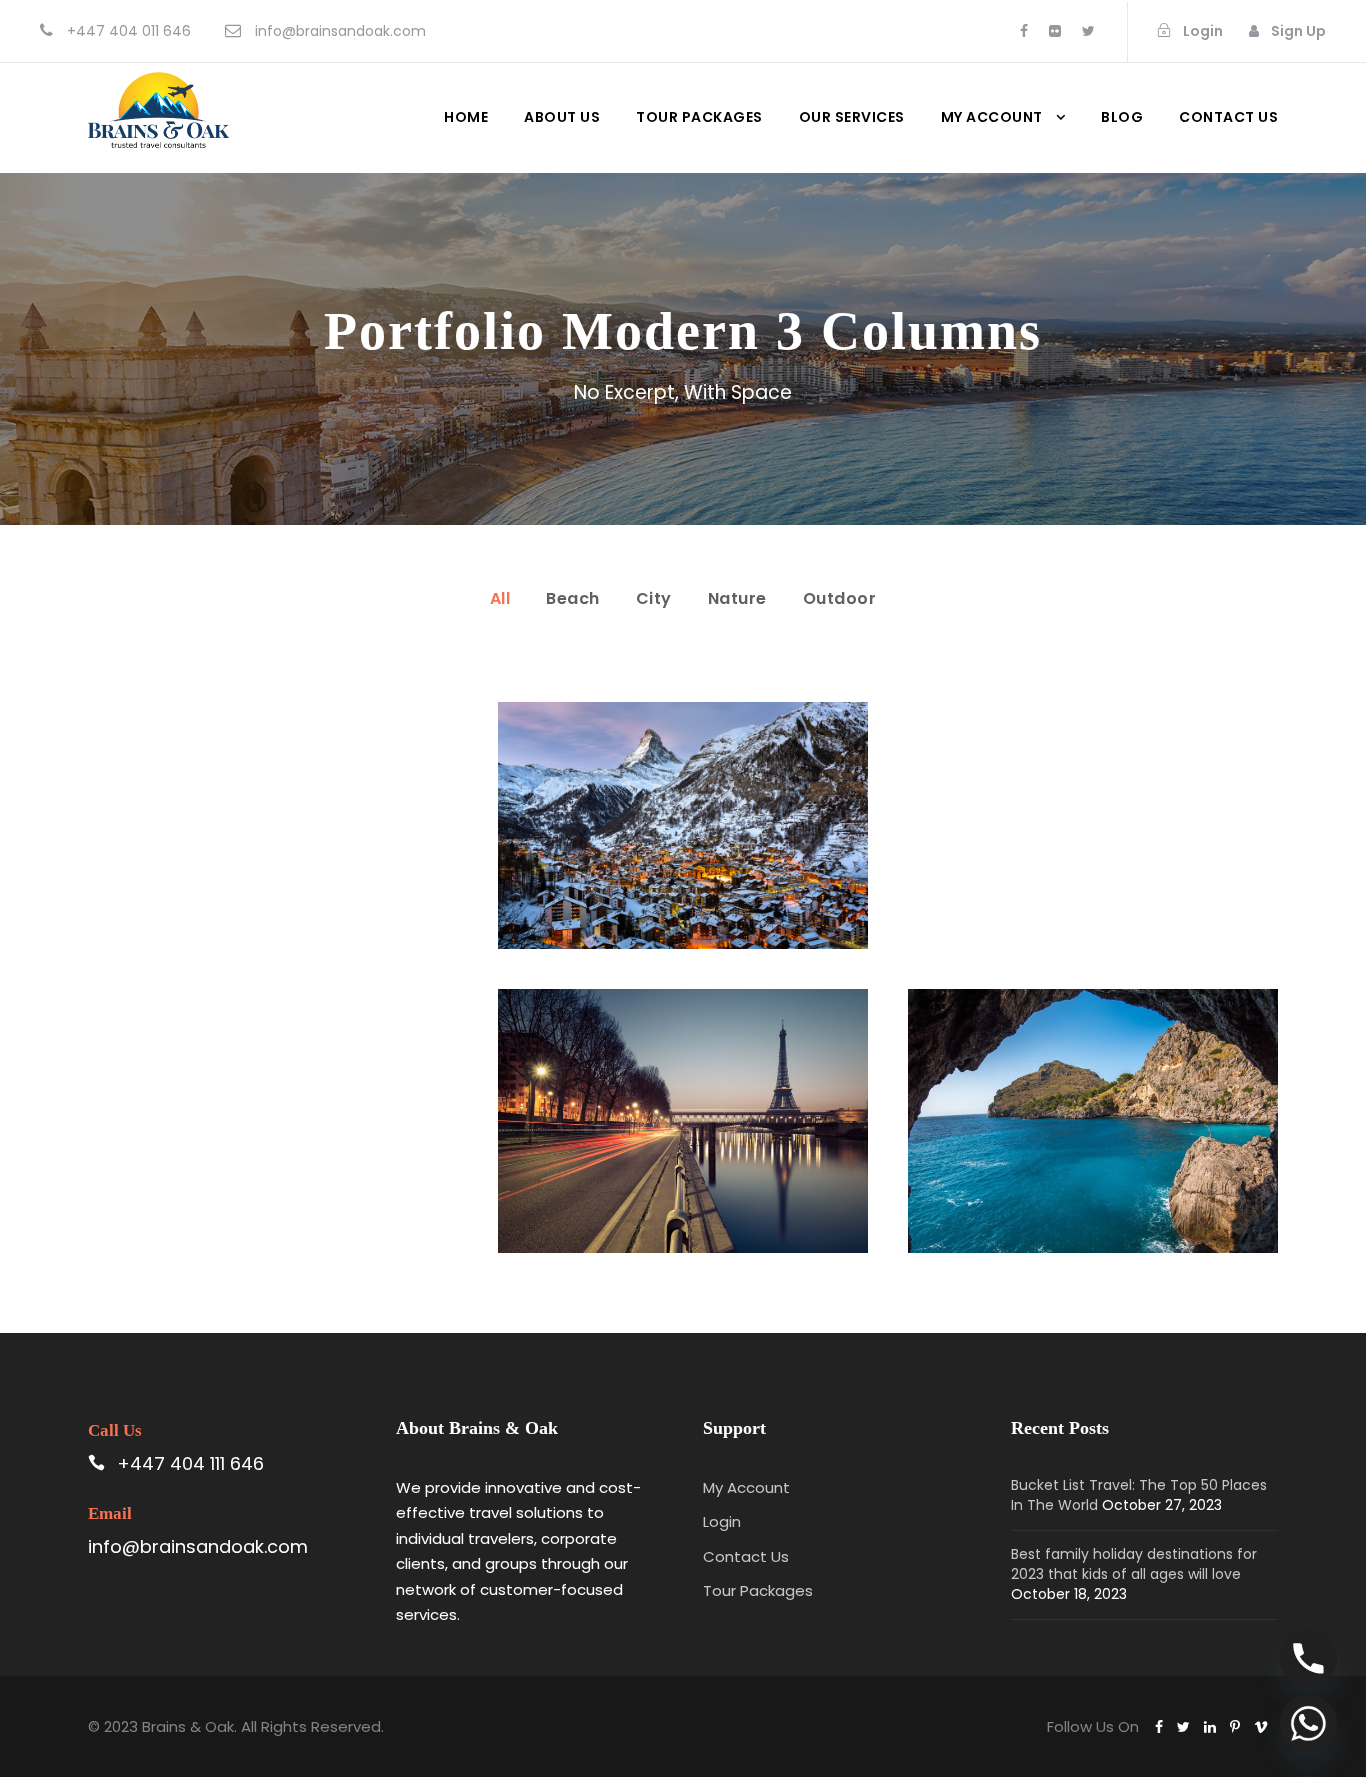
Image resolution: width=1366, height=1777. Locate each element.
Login (722, 1521)
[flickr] (1055, 31)
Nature (737, 598)
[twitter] (1088, 31)
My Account (992, 117)
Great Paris (682, 1097)
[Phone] (1308, 1658)
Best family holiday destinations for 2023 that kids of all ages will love (1134, 1564)
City (654, 598)
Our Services (852, 117)
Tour (716, 850)
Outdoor (840, 598)
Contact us (1228, 117)
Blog (1122, 117)
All (500, 598)
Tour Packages (699, 117)
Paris (628, 1146)
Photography (710, 1146)
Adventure (1059, 1146)
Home (466, 117)
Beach (573, 598)
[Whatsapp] (1308, 1723)
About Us (562, 117)
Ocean (658, 850)
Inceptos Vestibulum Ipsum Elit (1093, 1097)
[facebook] (1024, 31)
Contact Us (746, 1556)
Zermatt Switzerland (683, 802)
